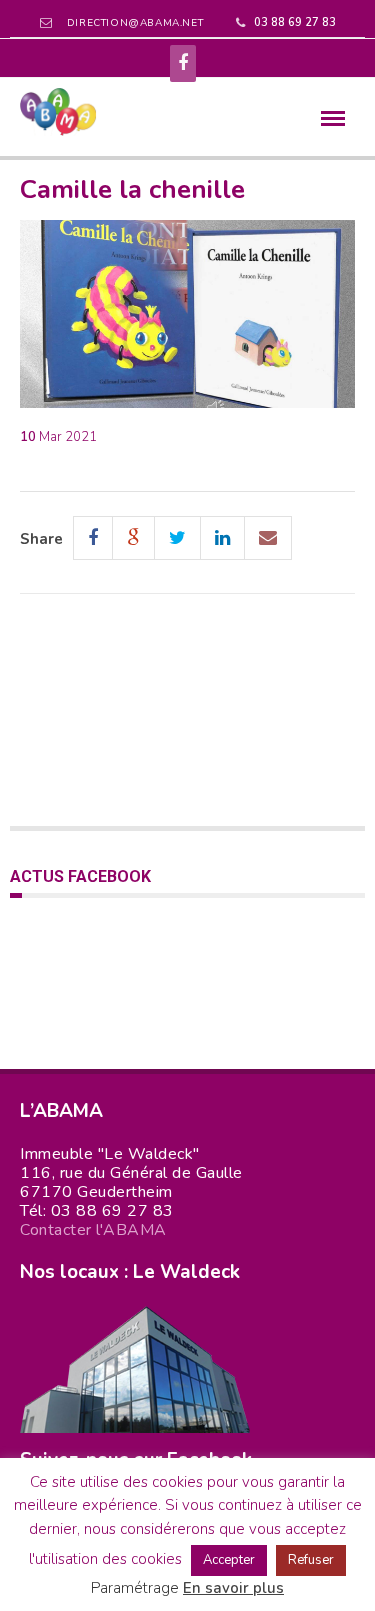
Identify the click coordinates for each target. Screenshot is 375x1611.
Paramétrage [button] (135, 1588)
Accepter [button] (229, 1560)
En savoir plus (233, 1588)
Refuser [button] (311, 1560)
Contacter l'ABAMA (93, 1230)
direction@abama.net (135, 23)
